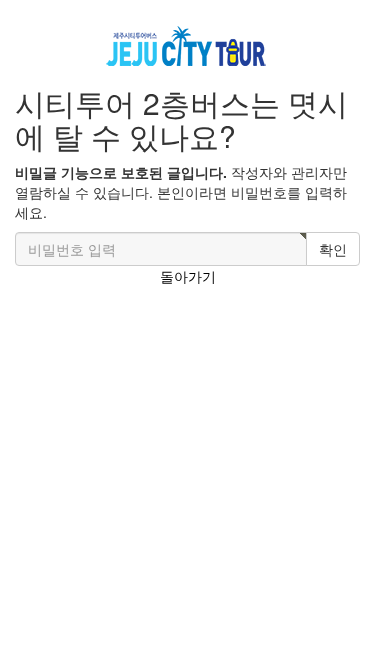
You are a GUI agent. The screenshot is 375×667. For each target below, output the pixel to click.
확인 (333, 249)
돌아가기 (188, 276)
